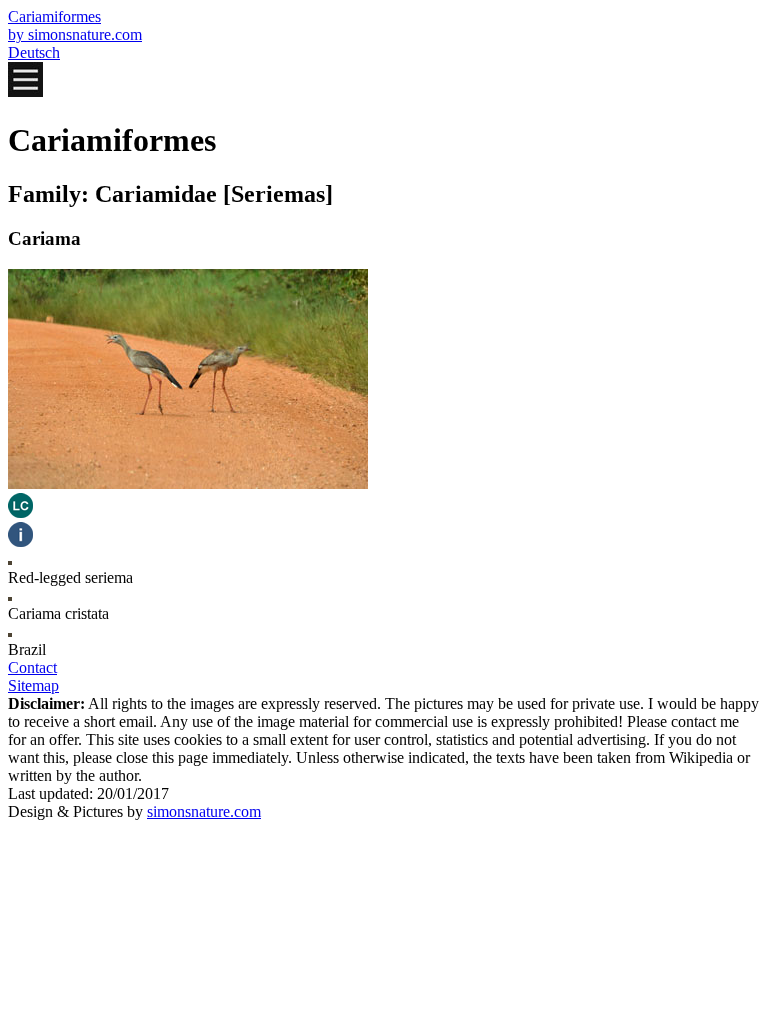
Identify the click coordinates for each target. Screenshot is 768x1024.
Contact (32, 667)
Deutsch (34, 52)
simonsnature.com (204, 811)
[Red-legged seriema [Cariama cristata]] (188, 483)
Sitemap (33, 685)
